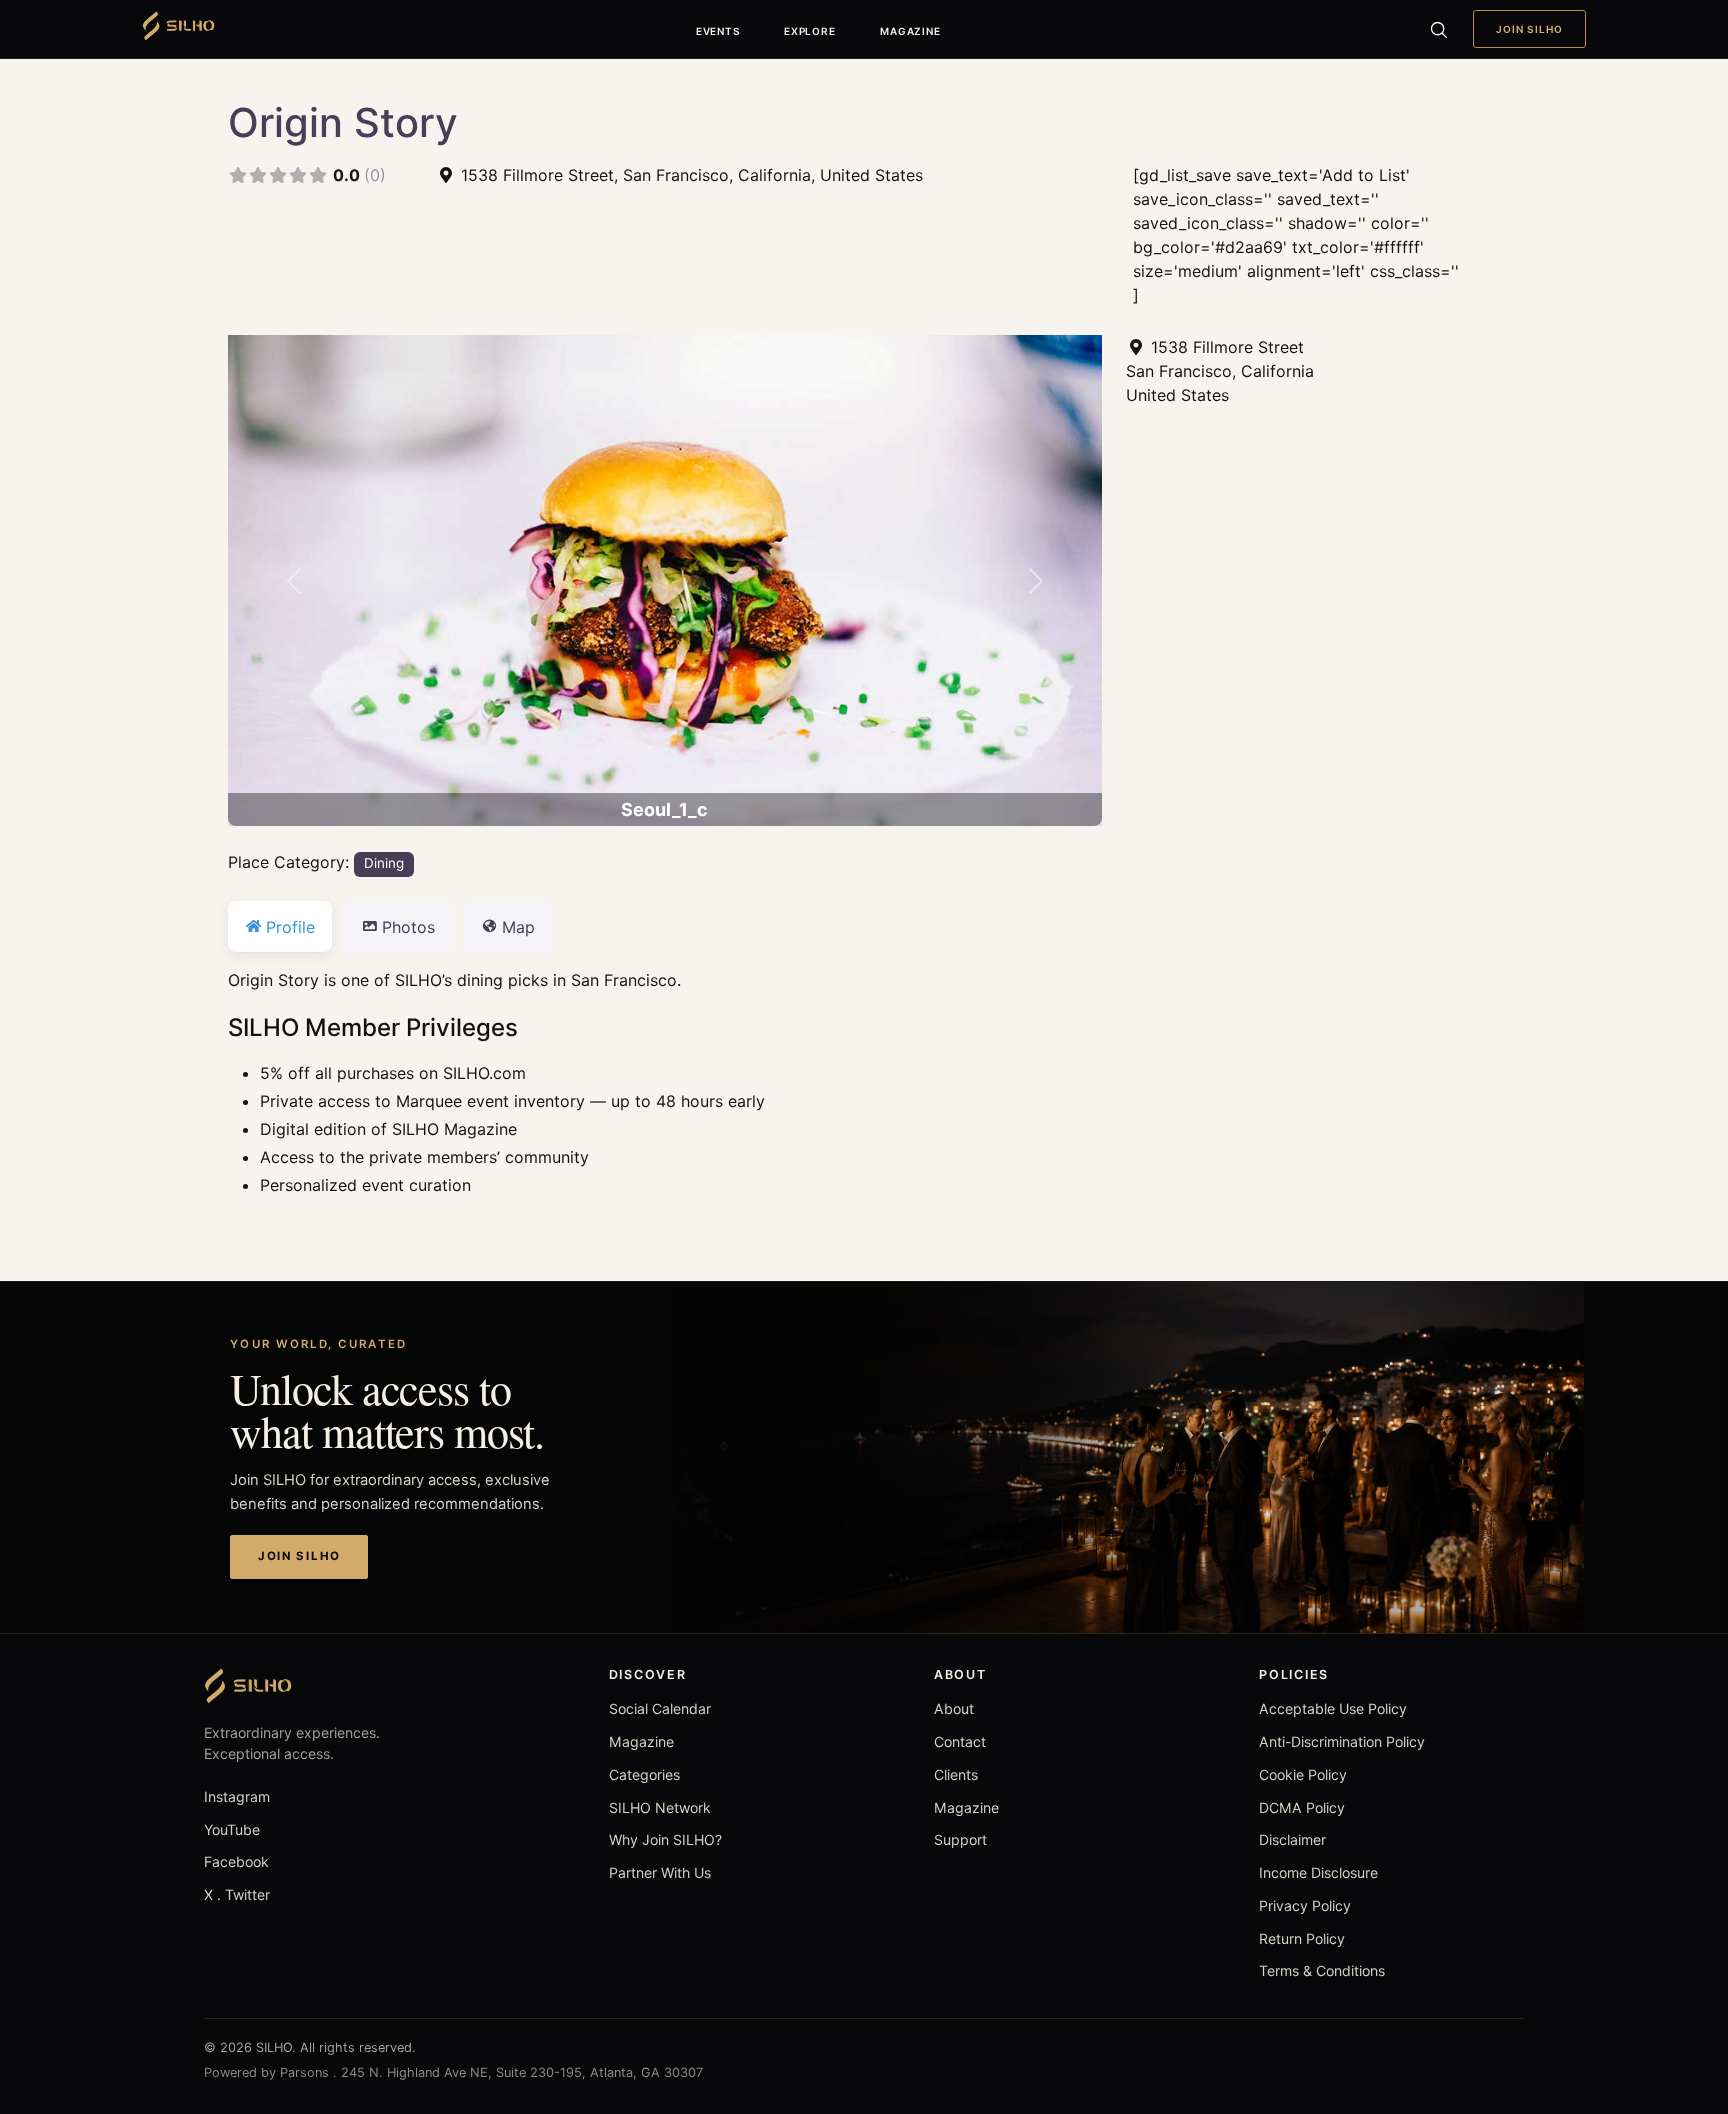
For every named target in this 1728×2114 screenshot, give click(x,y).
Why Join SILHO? (665, 1839)
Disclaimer (1292, 1839)
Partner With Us (660, 1872)
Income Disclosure (1318, 1872)
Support (960, 1839)
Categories (644, 1774)
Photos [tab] (408, 927)
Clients (956, 1774)
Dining (384, 863)
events (718, 31)
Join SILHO (1529, 29)
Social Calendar (660, 1708)
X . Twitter (237, 1894)
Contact (960, 1741)
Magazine (641, 1741)
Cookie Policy (1303, 1774)
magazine (910, 31)
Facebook (236, 1861)
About (954, 1708)
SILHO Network (660, 1807)
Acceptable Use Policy (1333, 1708)
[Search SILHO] (1438, 29)
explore (809, 31)
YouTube (232, 1829)
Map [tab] (518, 927)
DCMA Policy (1302, 1807)
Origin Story (343, 122)
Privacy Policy (1305, 1905)
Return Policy (1302, 1938)
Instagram (237, 1796)
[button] (293, 580)
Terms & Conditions (1322, 1970)
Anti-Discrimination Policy (1342, 1741)
